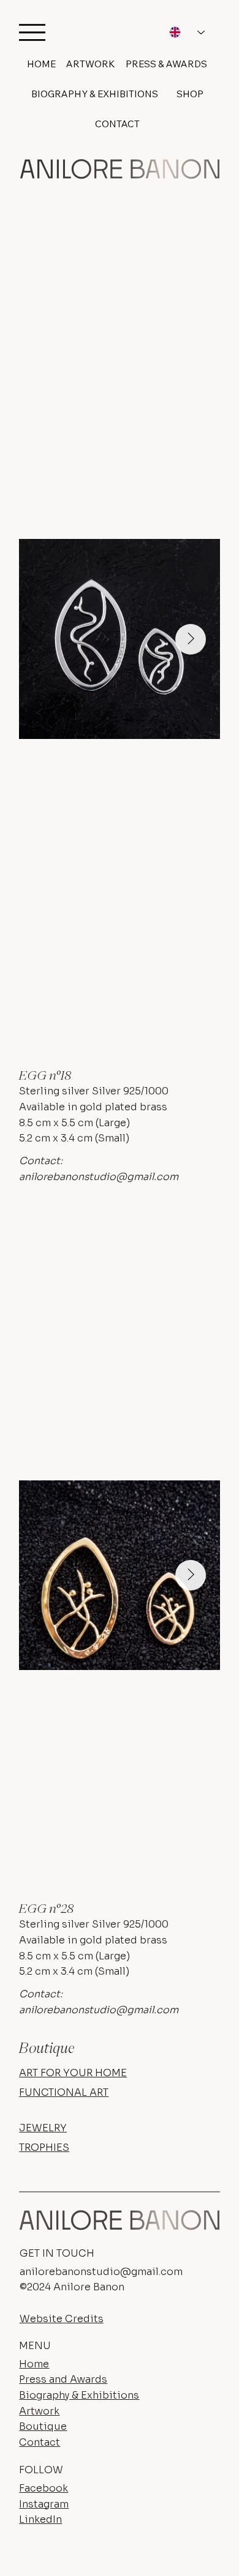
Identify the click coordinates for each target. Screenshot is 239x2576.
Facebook (44, 2488)
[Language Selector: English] (187, 32)
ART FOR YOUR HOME (73, 2073)
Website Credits (62, 2319)
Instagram (44, 2504)
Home (34, 2364)
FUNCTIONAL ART (64, 2092)
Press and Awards (63, 2379)
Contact (40, 2442)
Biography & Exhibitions (79, 2395)
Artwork (39, 2411)
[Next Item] (191, 639)
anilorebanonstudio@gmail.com (99, 1177)
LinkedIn (40, 2519)
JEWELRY (43, 2128)
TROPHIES (44, 2147)
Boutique (43, 2426)
